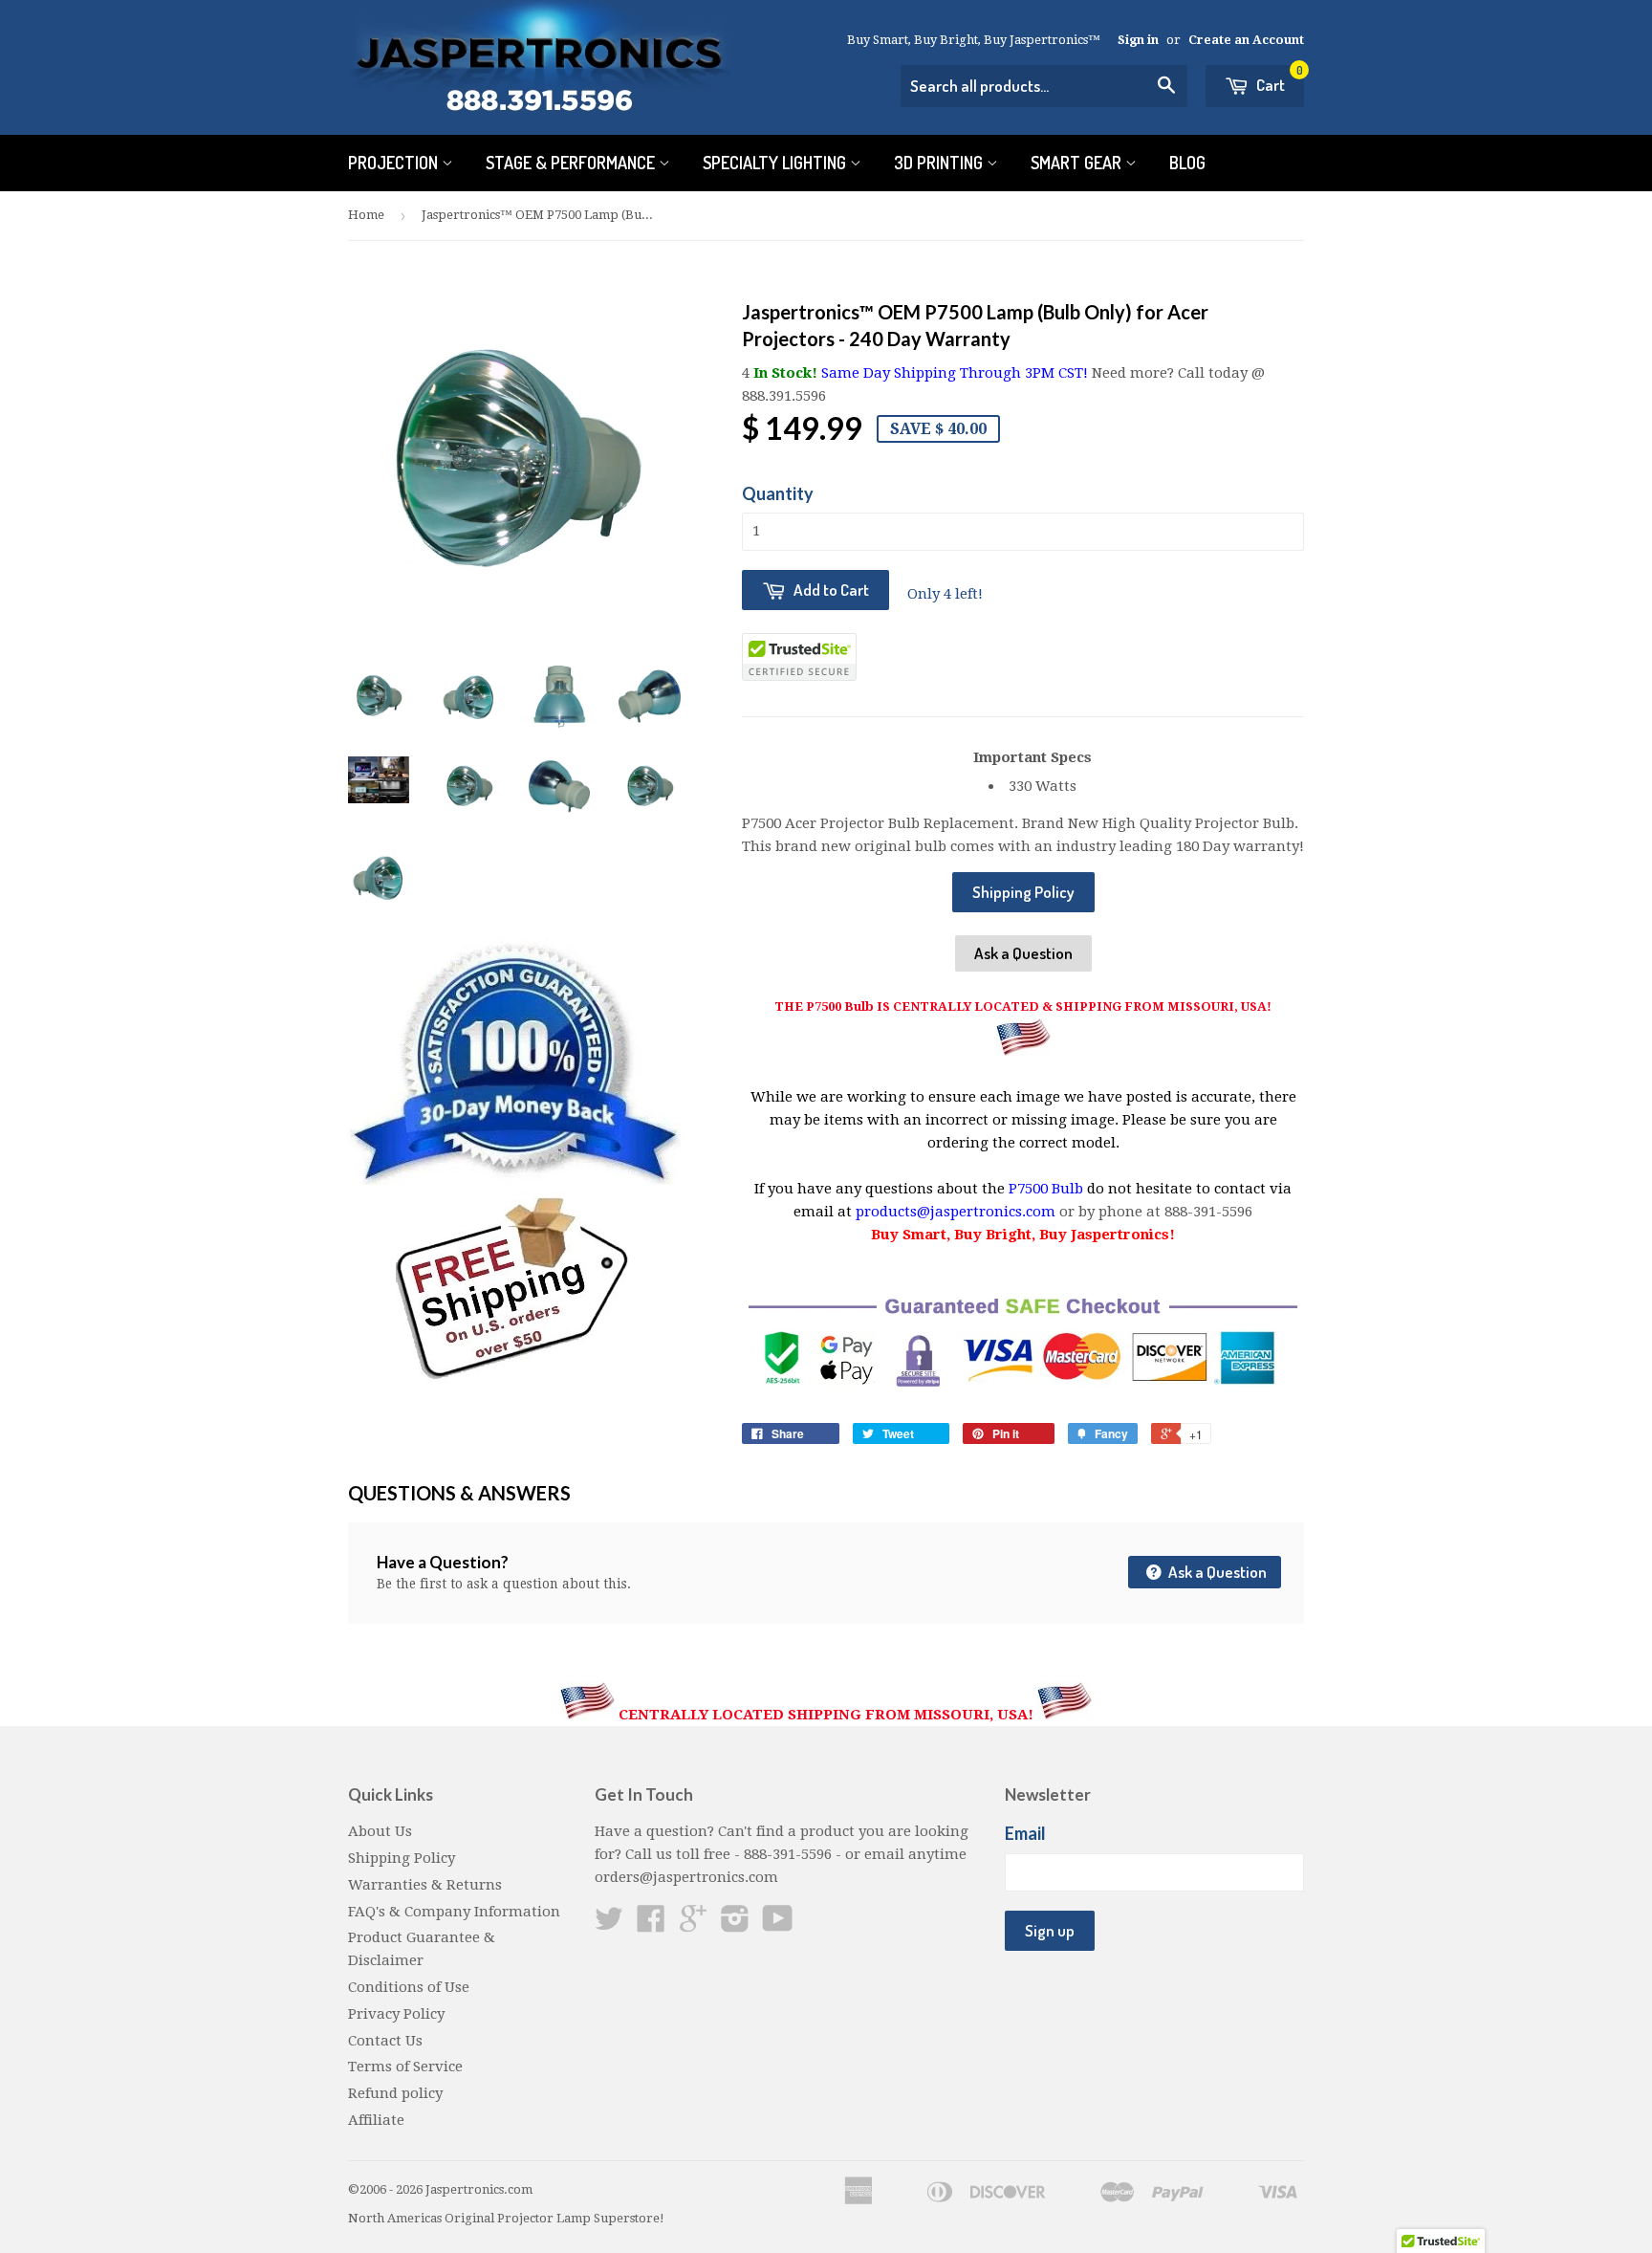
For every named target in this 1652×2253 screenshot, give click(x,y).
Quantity (778, 493)
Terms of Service (405, 2067)
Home (366, 215)
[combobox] (1044, 86)
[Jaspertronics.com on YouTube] (778, 1925)
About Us (380, 1831)
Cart (1278, 80)
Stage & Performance (572, 163)
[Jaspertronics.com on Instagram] (735, 1925)
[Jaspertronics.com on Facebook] (651, 1925)
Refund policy (395, 2093)
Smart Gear (1078, 163)
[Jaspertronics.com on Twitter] (609, 1925)
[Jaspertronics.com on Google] (693, 1925)
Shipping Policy (1023, 892)
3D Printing (940, 163)
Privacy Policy (396, 2014)
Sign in (1138, 40)
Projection (395, 163)
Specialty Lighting (776, 163)
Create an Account (1246, 40)
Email (1025, 1833)
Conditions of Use (409, 1987)
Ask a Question (1023, 953)
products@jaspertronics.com (956, 1212)
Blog (1187, 163)
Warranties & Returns (425, 1885)
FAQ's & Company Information (454, 1912)
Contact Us (385, 2041)
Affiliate (376, 2120)
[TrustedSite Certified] (799, 657)
